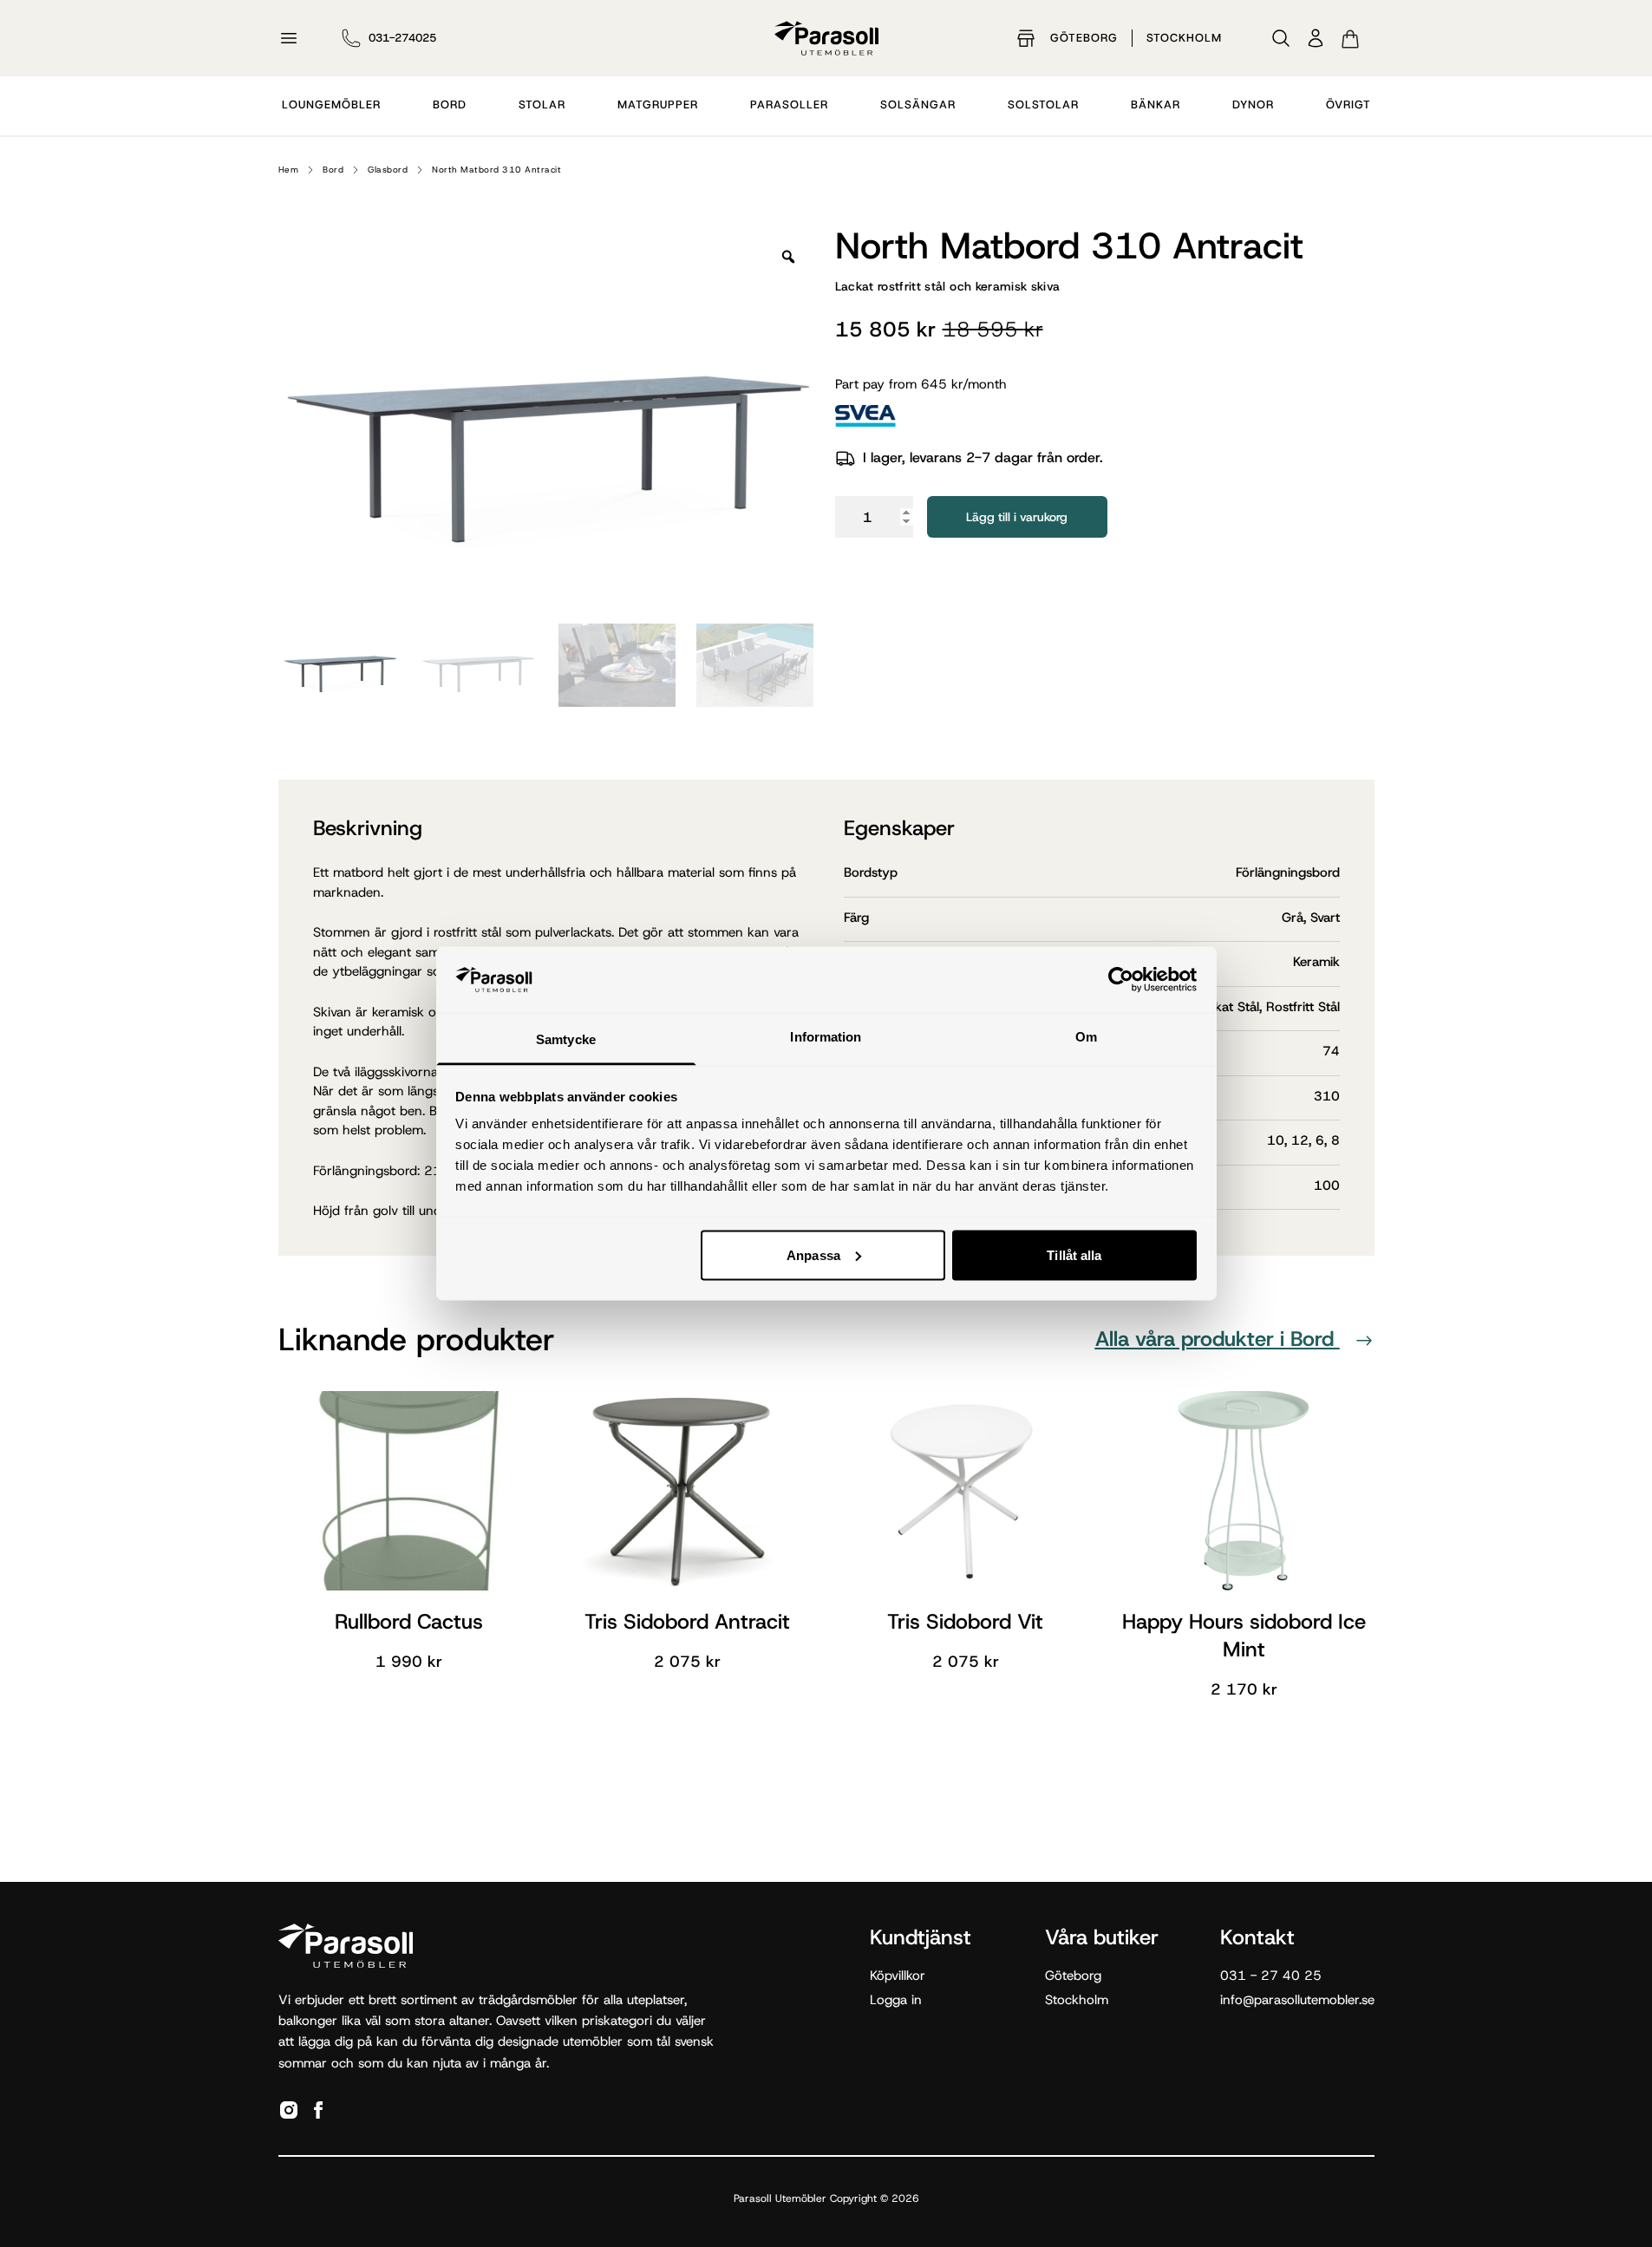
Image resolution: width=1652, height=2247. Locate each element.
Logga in (896, 2000)
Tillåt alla (1074, 1254)
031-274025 (402, 38)
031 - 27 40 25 (1271, 1976)
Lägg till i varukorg (1017, 517)
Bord (450, 105)
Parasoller (789, 105)
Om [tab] (1086, 1037)
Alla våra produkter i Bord (1218, 1339)
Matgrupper (658, 105)
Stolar (542, 105)
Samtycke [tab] (566, 1039)
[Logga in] (1316, 38)
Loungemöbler (331, 105)
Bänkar (1156, 105)
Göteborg (1084, 38)
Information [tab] (826, 1037)
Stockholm (1184, 38)
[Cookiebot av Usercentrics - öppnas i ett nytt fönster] (1121, 979)
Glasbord (388, 170)
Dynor (1253, 105)
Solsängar (918, 105)
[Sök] (1281, 38)
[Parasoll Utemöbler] (826, 38)
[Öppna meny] (289, 38)
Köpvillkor (898, 1976)
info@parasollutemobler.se (1297, 2000)
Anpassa (813, 1254)
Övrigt (1348, 105)
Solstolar (1043, 105)
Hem (289, 170)
